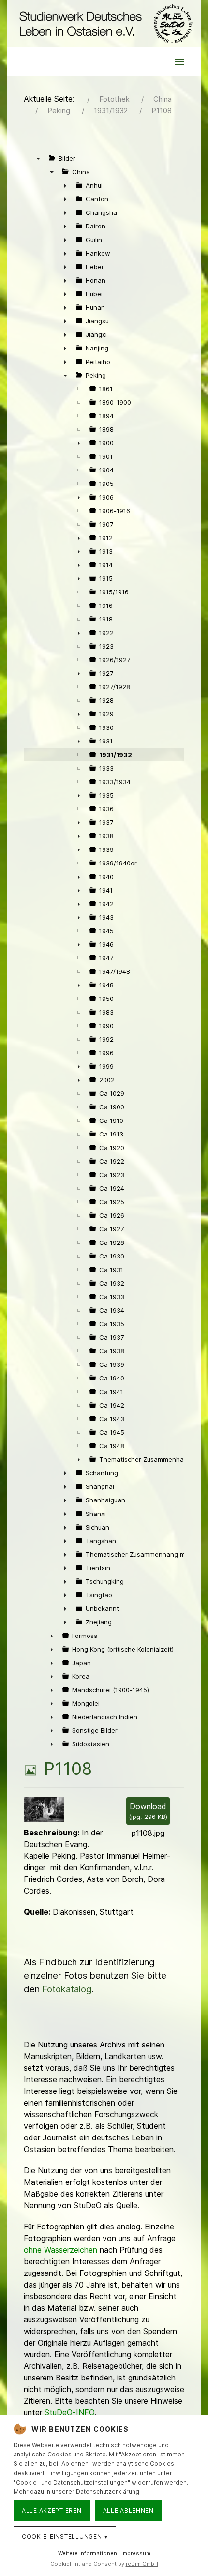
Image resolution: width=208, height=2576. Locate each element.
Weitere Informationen (88, 2553)
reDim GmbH (142, 2564)
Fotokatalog (67, 1989)
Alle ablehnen (128, 2510)
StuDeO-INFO (69, 2412)
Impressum (136, 2553)
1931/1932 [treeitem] (116, 755)
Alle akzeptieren (52, 2510)
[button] (179, 62)
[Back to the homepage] (104, 24)
